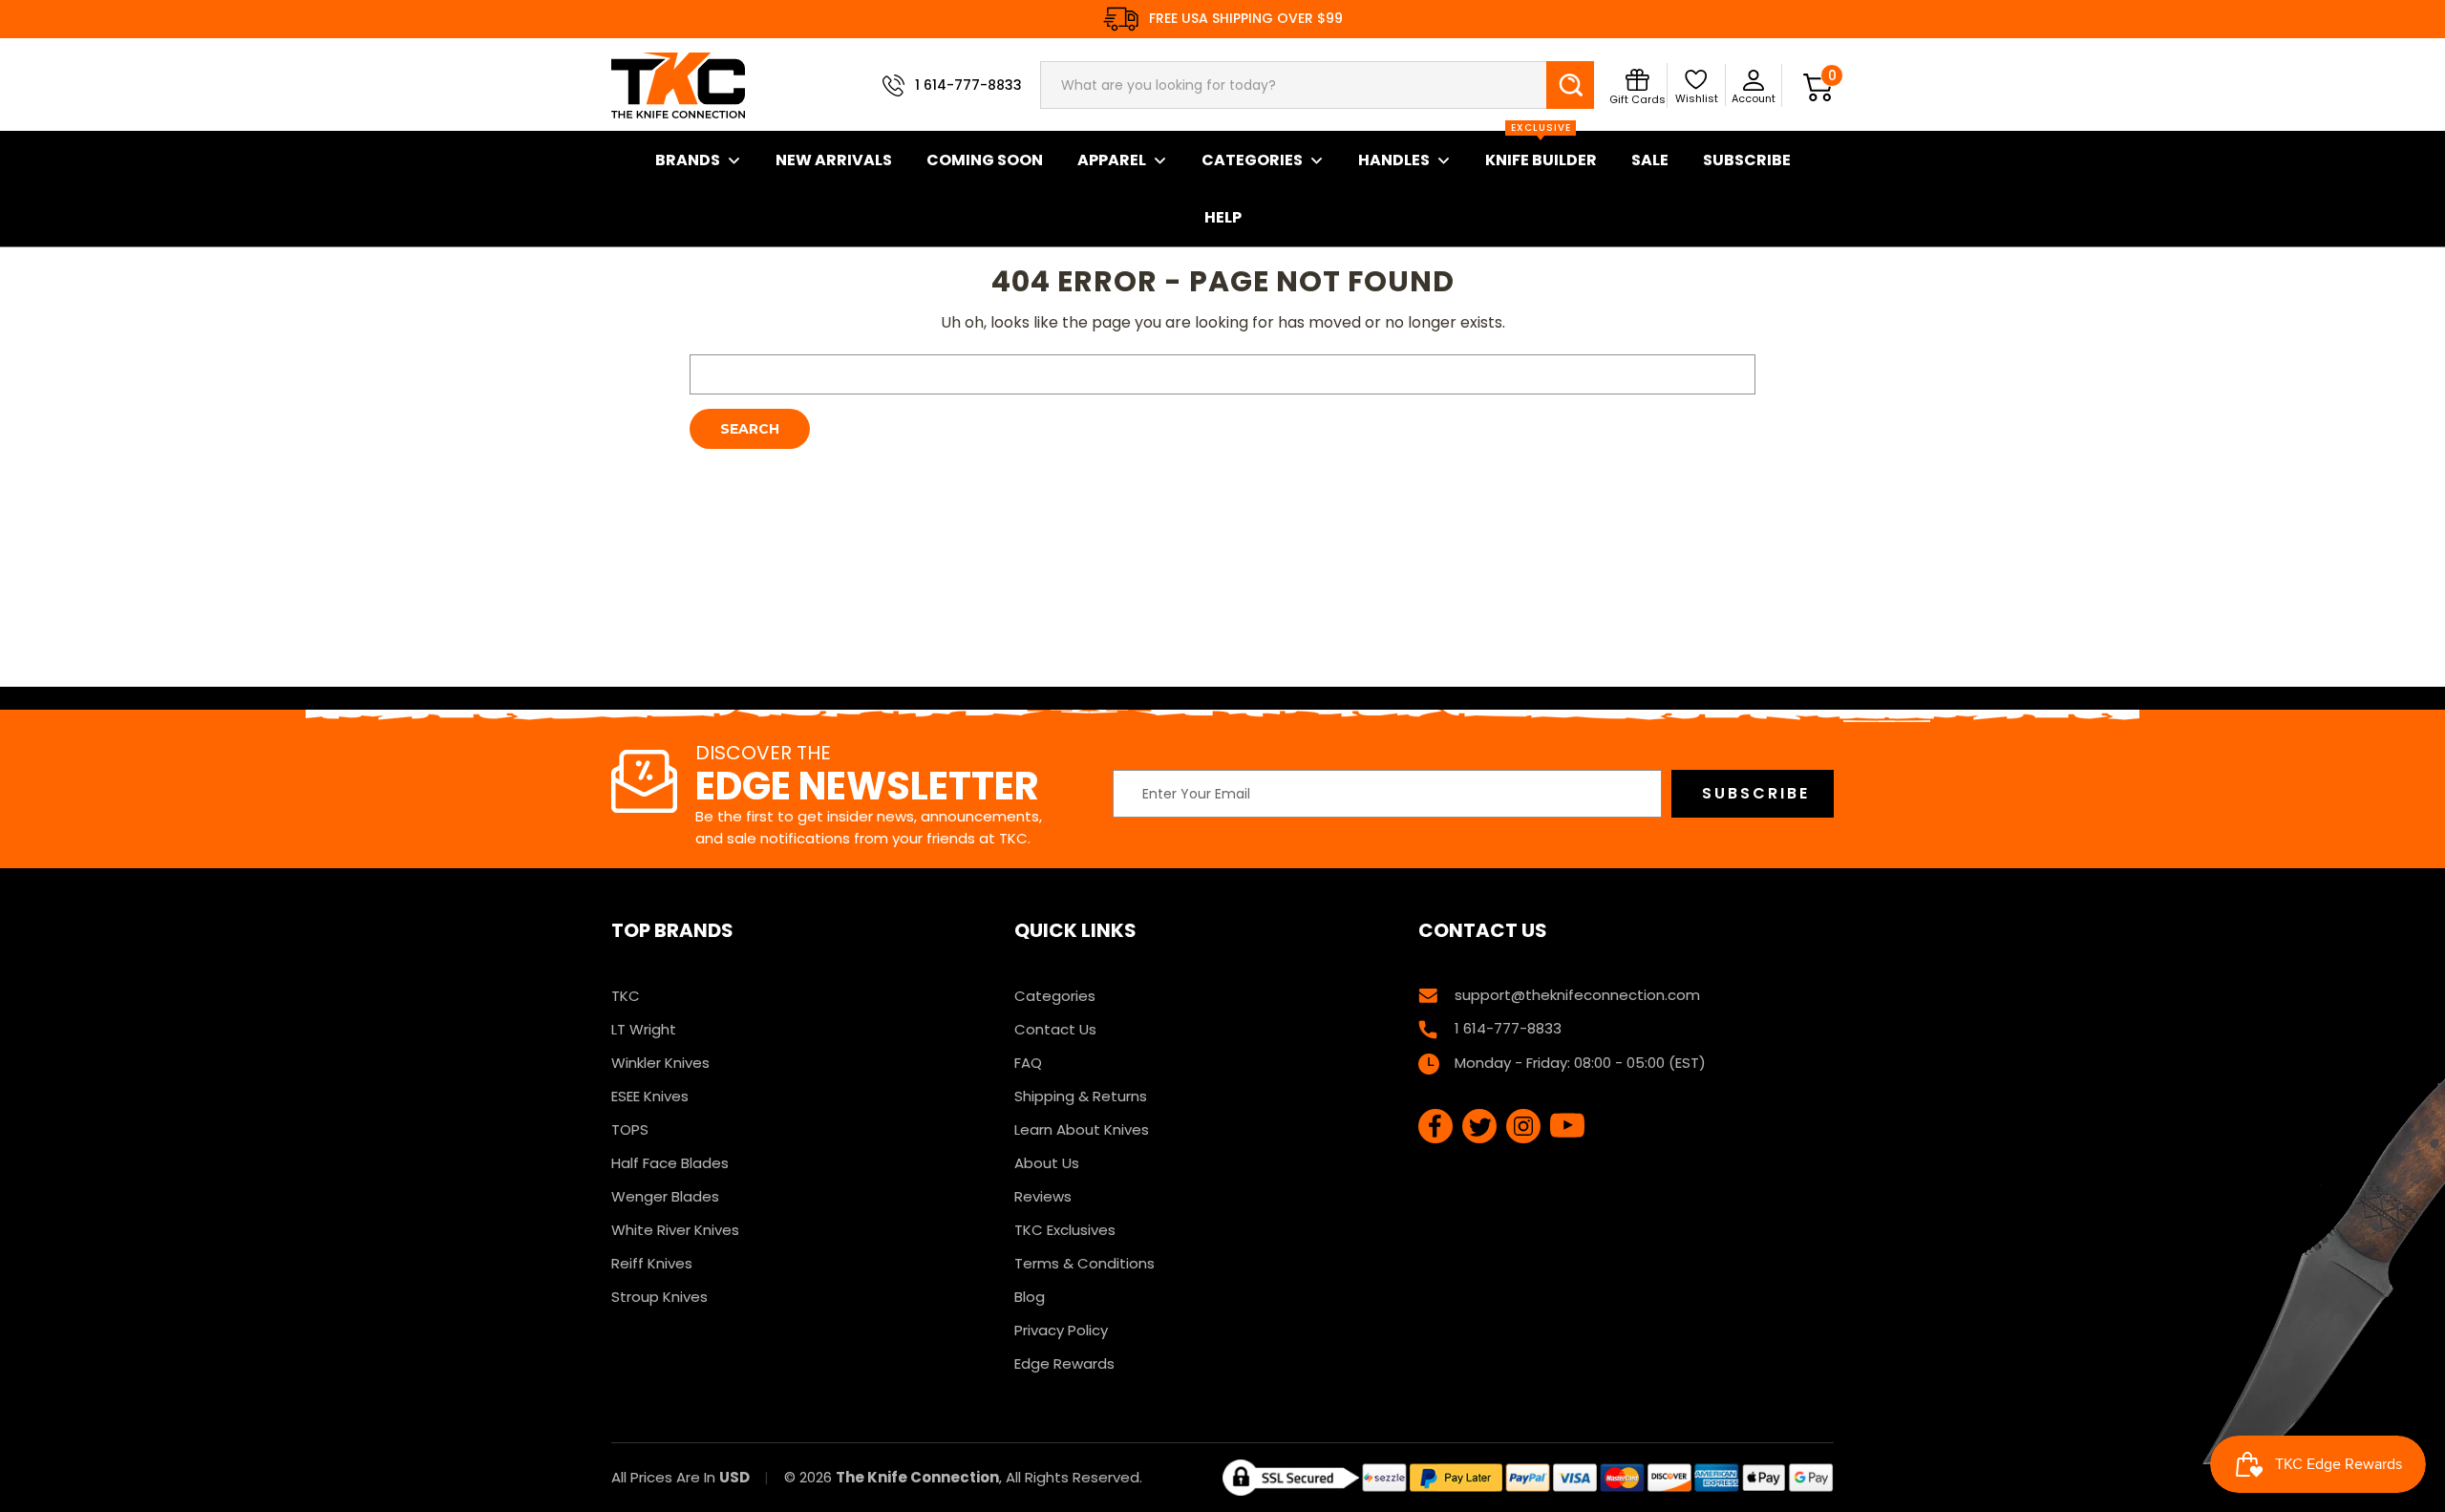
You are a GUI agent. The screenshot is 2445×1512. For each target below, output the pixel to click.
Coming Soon (985, 160)
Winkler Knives (660, 1063)
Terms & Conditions (1084, 1263)
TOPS (630, 1129)
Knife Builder (1541, 151)
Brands (688, 160)
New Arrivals (834, 160)
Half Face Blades (670, 1163)
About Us (1047, 1163)
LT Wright (644, 1029)
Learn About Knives (1082, 1129)
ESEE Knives (650, 1096)
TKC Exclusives (1065, 1230)
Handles (1394, 160)
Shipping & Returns (1081, 1096)
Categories (1252, 160)
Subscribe (1747, 160)
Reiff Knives (652, 1263)
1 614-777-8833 (968, 85)
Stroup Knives (659, 1297)
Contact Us (1055, 1029)
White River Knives (675, 1230)
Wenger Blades (665, 1196)
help (1223, 217)
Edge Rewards (1064, 1363)
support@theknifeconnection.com (1577, 995)
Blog (1030, 1297)
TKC (626, 996)
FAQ (1028, 1063)
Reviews (1043, 1196)
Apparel (1112, 160)
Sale (1650, 160)
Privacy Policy (1061, 1330)
